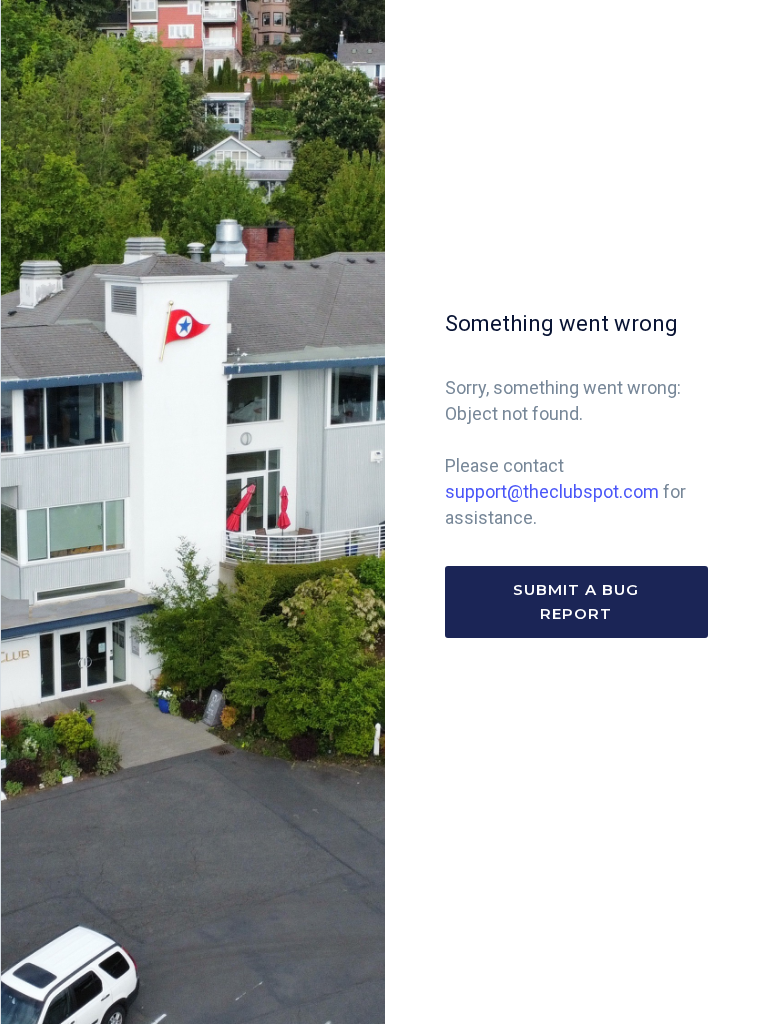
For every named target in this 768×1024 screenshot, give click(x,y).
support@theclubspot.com (552, 491)
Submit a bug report (576, 601)
